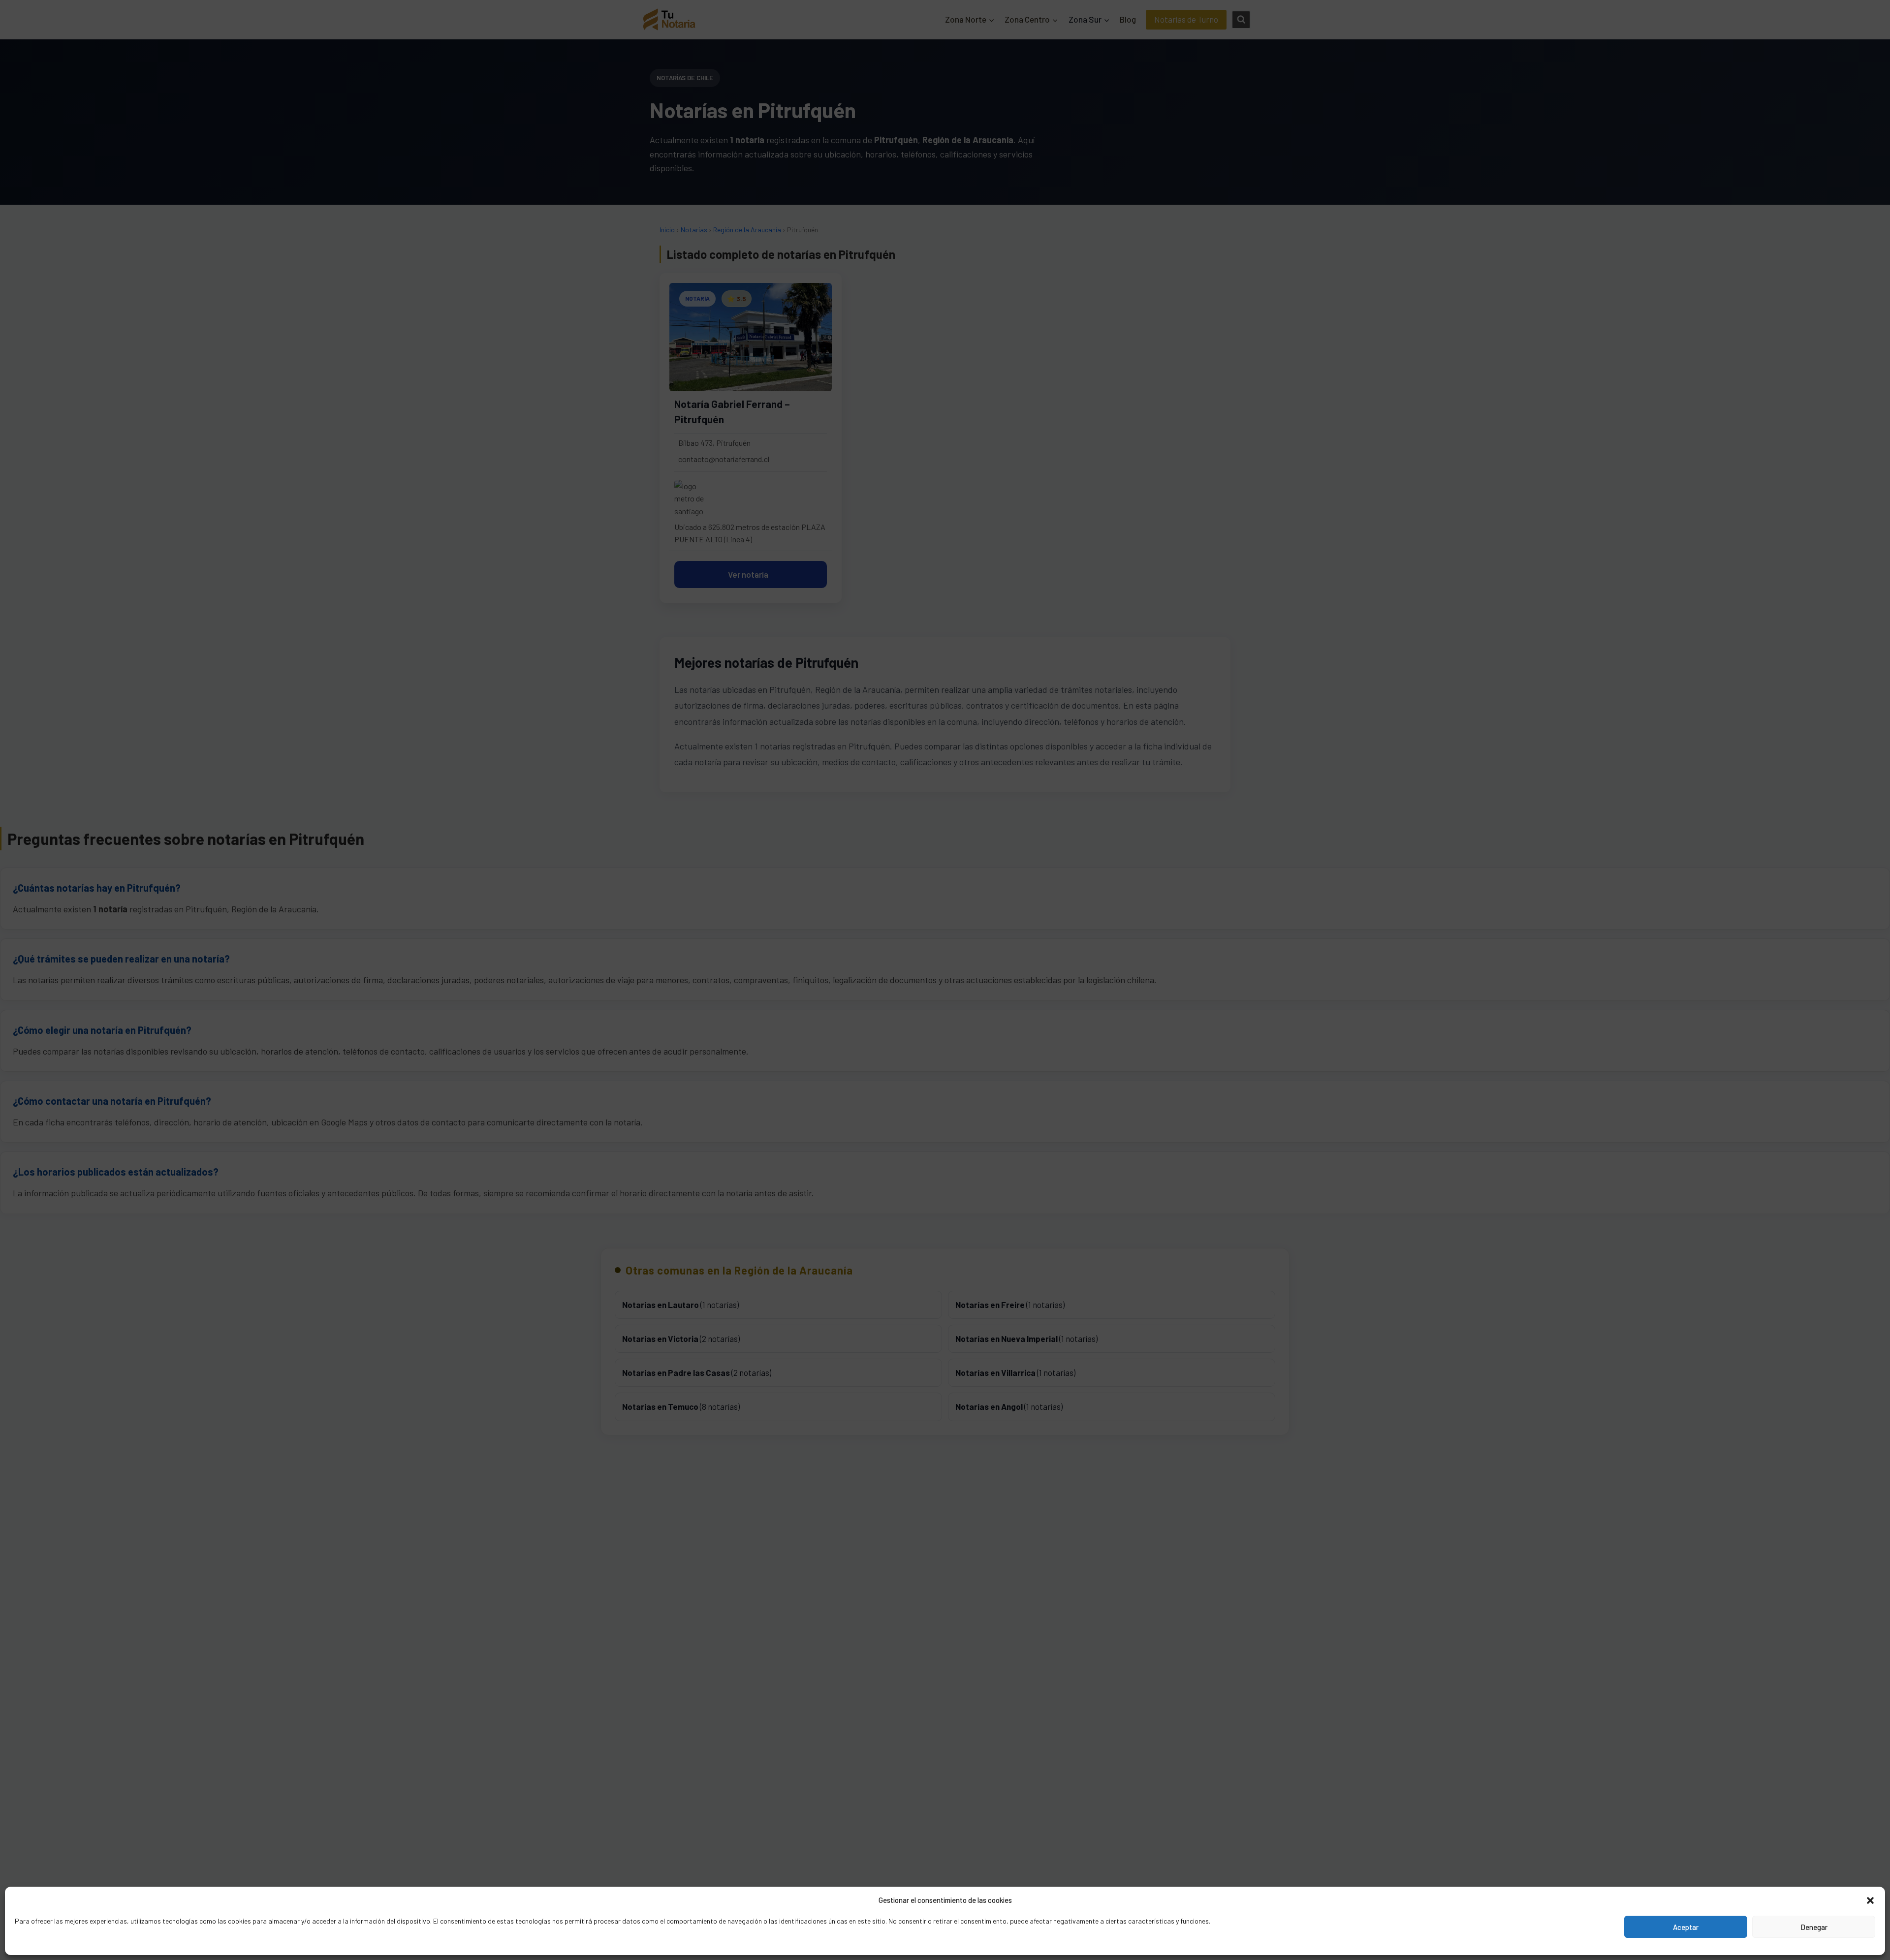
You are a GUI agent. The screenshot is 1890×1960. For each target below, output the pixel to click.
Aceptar (1686, 1927)
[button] (1870, 1900)
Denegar (1814, 1927)
